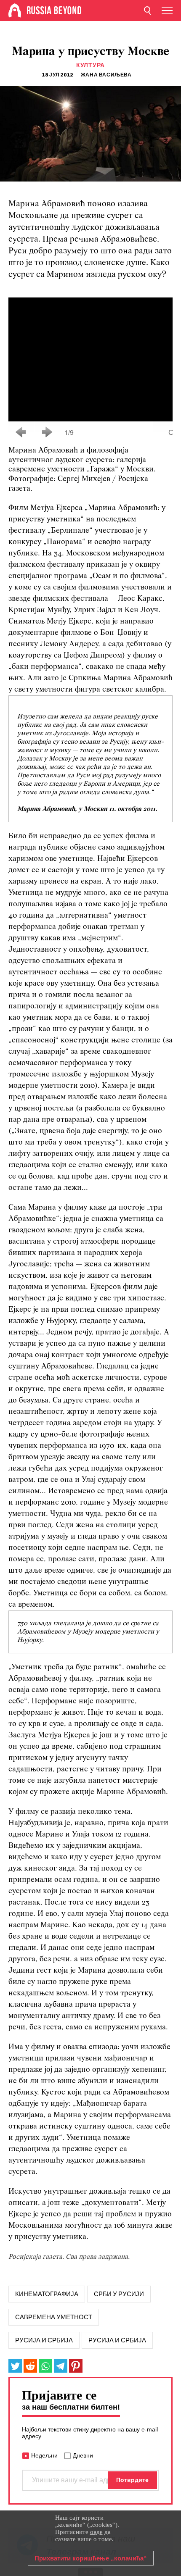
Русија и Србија (117, 2340)
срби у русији (119, 2294)
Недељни (44, 2455)
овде (96, 2532)
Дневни (83, 2455)
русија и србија (44, 2340)
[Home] (15, 11)
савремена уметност (54, 2317)
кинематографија (47, 2294)
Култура (90, 65)
